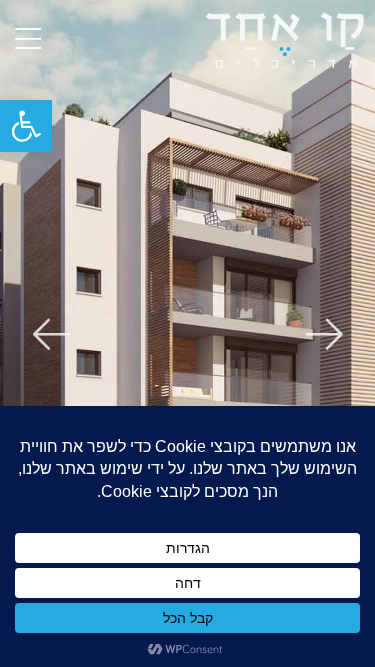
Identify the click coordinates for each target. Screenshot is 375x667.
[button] (26, 126)
